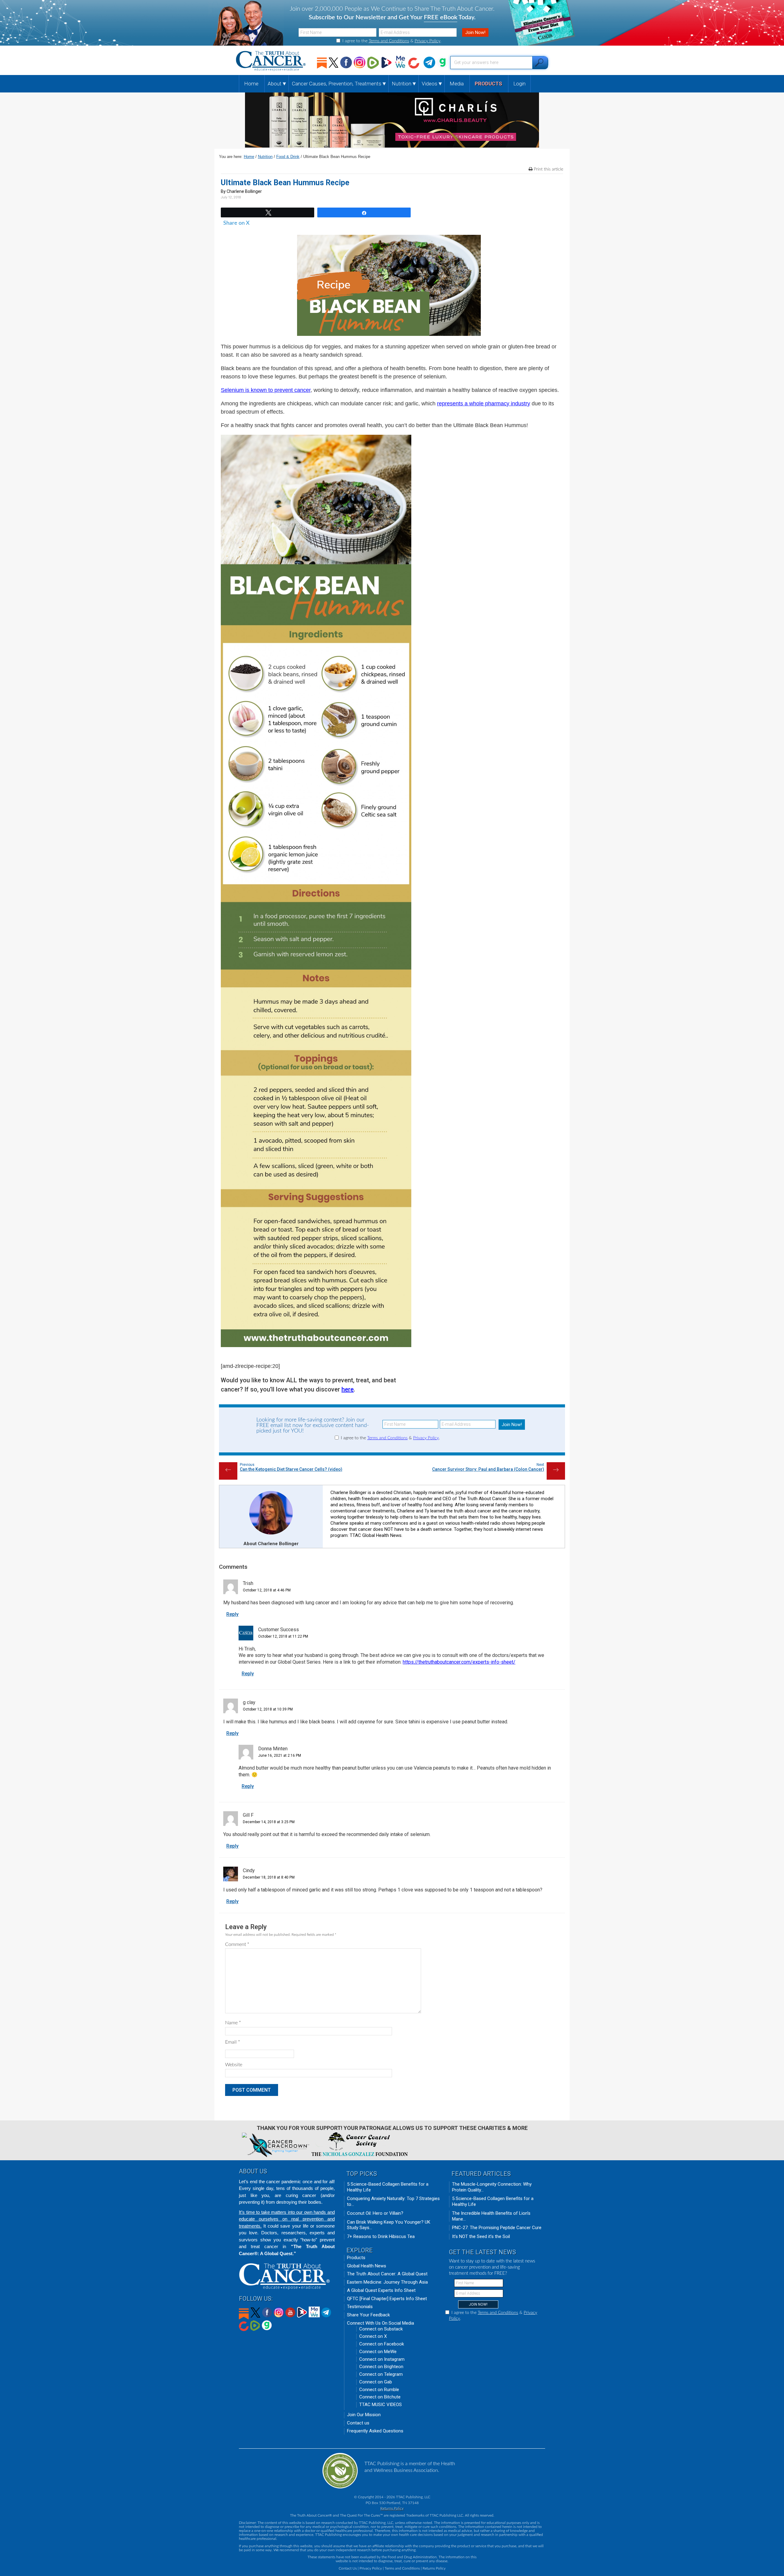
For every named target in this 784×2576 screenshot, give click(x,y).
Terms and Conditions (389, 41)
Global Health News (367, 2266)
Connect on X (373, 2336)
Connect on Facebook (382, 2344)
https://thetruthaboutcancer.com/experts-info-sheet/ (459, 1662)
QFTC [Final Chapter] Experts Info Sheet (387, 2299)
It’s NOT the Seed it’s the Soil (481, 2236)
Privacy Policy (428, 41)
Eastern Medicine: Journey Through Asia (387, 2282)
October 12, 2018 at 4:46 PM (267, 1590)
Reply (232, 1614)
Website (234, 2065)
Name (233, 2023)
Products (356, 2258)
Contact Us (348, 2568)
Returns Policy (392, 2508)
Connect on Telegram (381, 2374)
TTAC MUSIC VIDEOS (381, 2405)
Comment (237, 1944)
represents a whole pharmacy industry (484, 404)
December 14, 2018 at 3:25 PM (269, 1822)
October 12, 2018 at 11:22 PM (283, 1636)
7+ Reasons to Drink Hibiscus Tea (381, 2236)
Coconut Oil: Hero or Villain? (375, 2213)
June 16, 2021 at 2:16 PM (280, 1756)
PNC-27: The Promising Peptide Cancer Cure (497, 2228)
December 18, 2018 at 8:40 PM (269, 1877)
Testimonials (360, 2307)
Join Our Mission (364, 2415)
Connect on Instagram (382, 2359)
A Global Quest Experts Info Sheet (381, 2290)
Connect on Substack (381, 2329)
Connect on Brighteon (381, 2367)
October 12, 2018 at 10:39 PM (268, 1709)
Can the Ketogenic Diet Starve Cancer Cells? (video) (291, 1469)
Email (233, 2042)
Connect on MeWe (378, 2352)
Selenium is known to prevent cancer (266, 390)
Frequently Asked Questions (375, 2431)
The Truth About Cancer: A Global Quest (387, 2274)
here (348, 1389)
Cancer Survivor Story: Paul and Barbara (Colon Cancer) (488, 1469)
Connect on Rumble (379, 2390)
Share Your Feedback (368, 2315)
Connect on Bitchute (380, 2397)
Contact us (358, 2423)
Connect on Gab (376, 2382)
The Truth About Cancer (271, 61)
